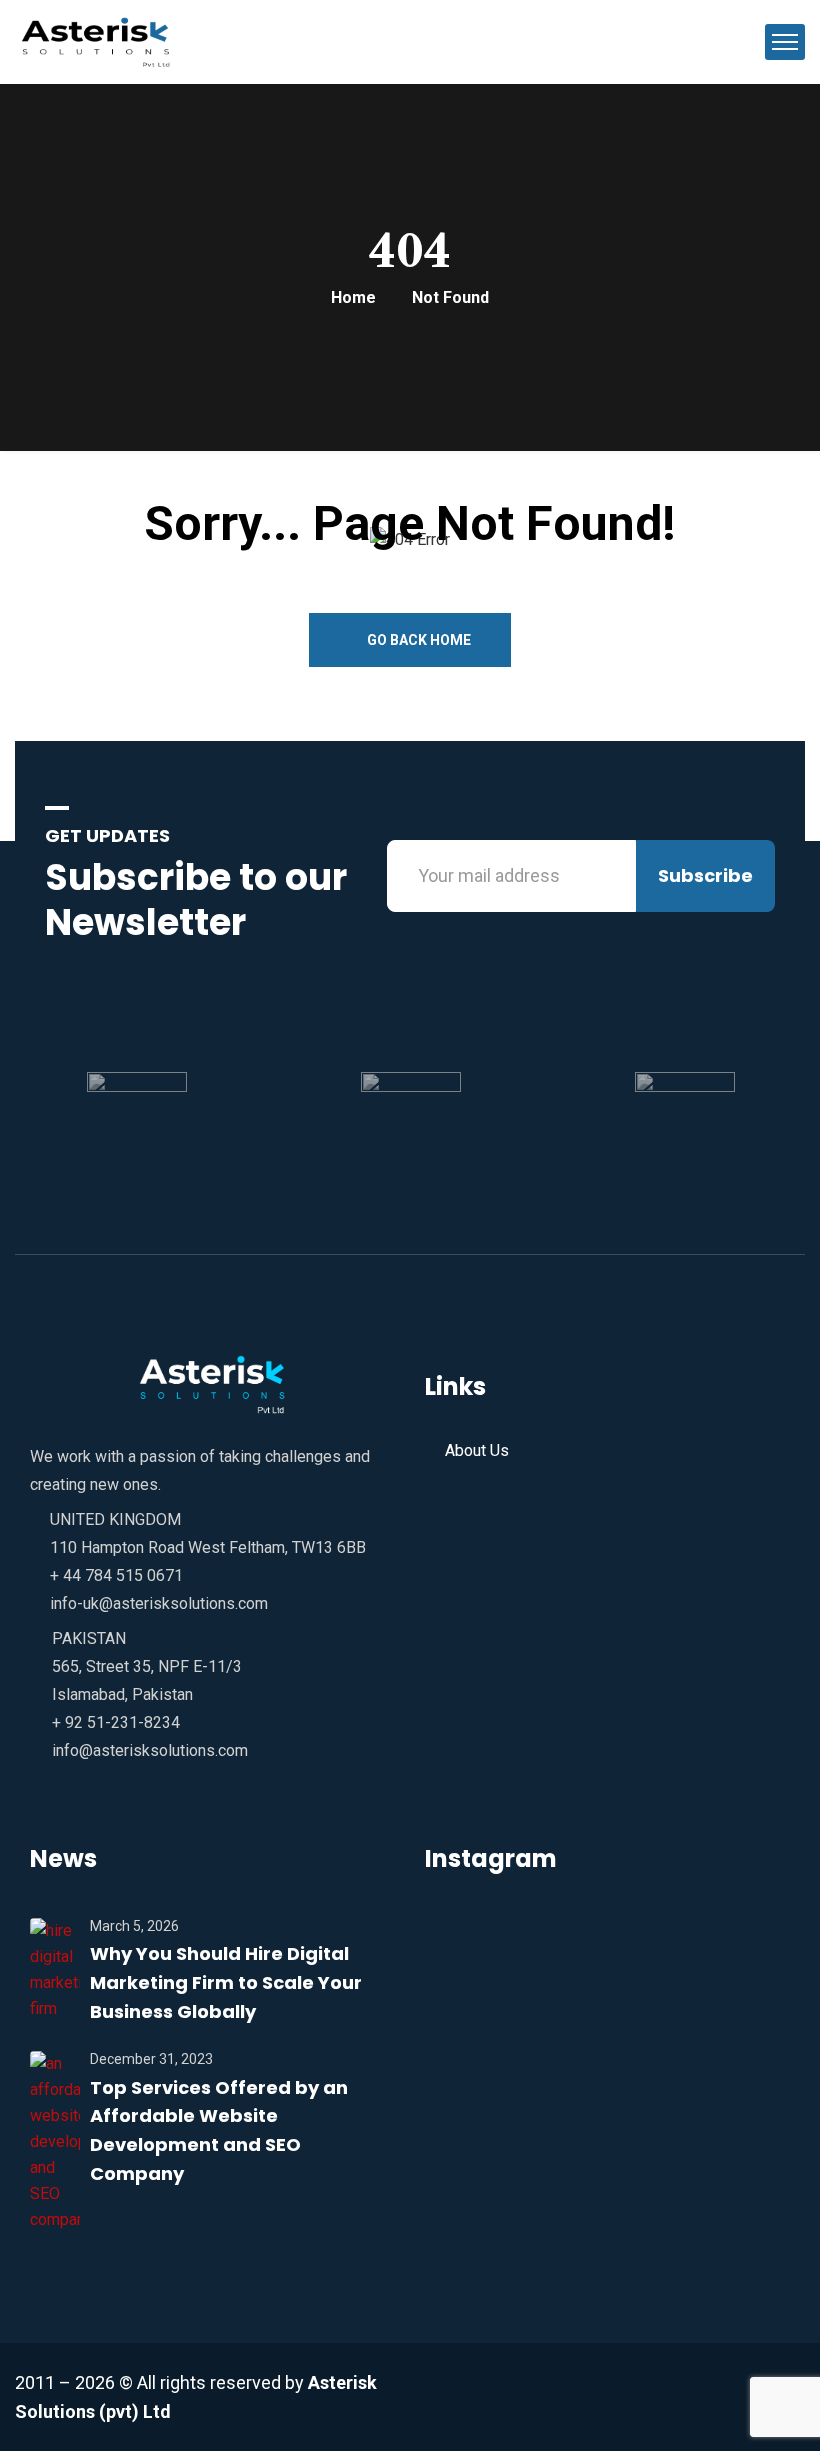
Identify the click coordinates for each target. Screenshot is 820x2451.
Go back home (417, 640)
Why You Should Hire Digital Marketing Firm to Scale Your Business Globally (226, 1982)
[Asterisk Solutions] (101, 40)
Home (353, 297)
